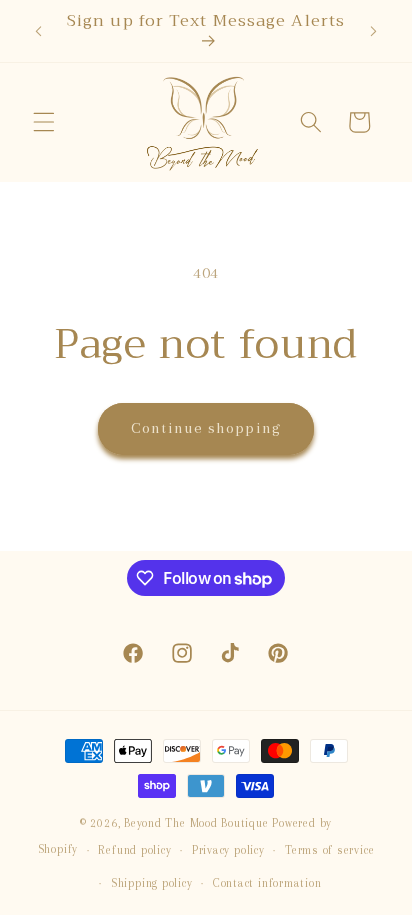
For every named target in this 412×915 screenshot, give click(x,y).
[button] (44, 122)
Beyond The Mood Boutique (196, 823)
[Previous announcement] (39, 31)
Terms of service (329, 850)
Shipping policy (152, 883)
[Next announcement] (374, 31)
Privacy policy (228, 850)
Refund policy (134, 850)
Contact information (267, 883)
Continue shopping (206, 428)
